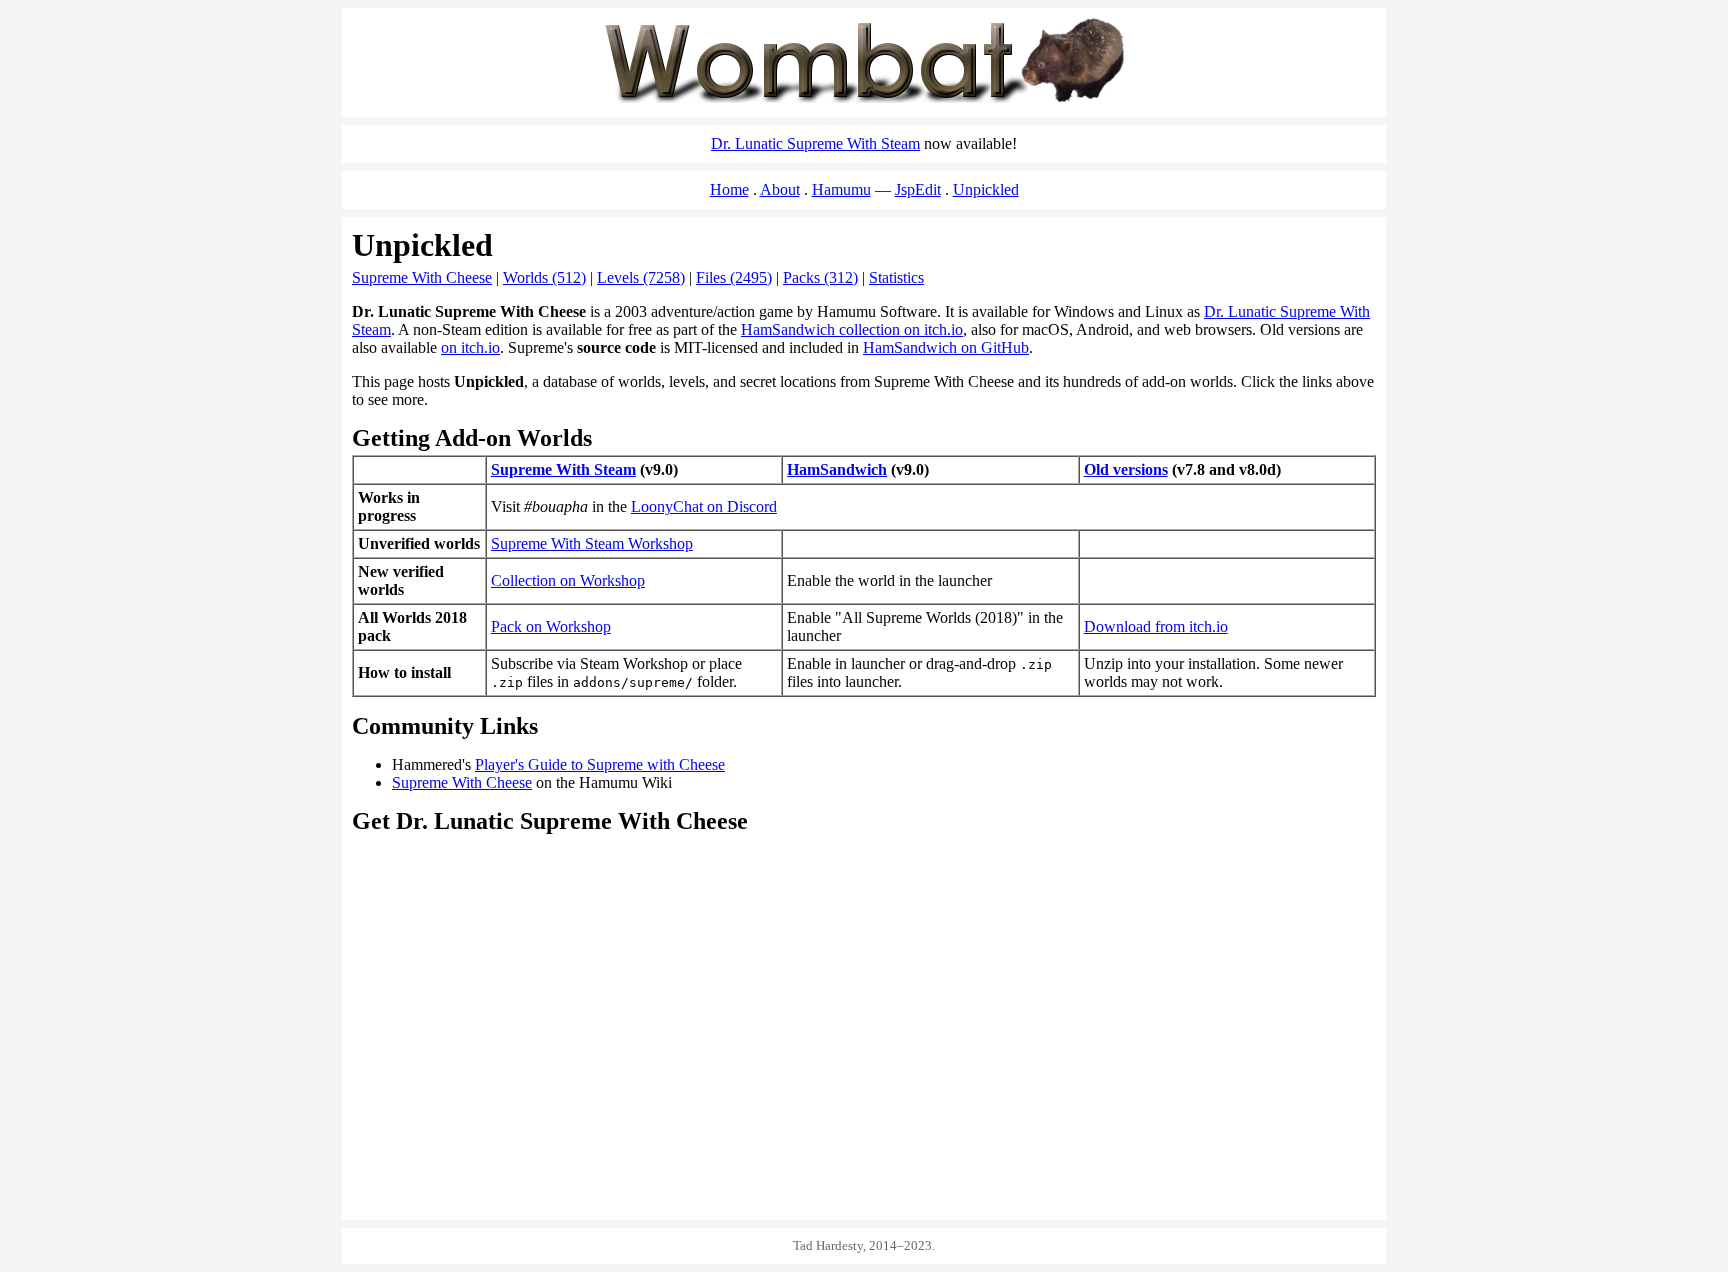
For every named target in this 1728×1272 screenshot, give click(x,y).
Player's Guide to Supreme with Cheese (600, 764)
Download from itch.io (1156, 626)
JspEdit (918, 189)
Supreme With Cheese (422, 277)
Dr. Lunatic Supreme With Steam (815, 143)
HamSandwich (837, 469)
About (780, 189)
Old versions (1126, 469)
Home (729, 189)
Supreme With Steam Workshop (592, 543)
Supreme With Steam (563, 469)
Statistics (896, 277)
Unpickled (986, 189)
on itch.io (470, 347)
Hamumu (841, 189)
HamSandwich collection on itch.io (852, 329)
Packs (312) (820, 277)
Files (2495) (734, 277)
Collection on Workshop (568, 580)
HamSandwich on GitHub (946, 347)
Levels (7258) (641, 277)
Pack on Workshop (551, 626)
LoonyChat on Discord (704, 506)
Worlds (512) (544, 277)
